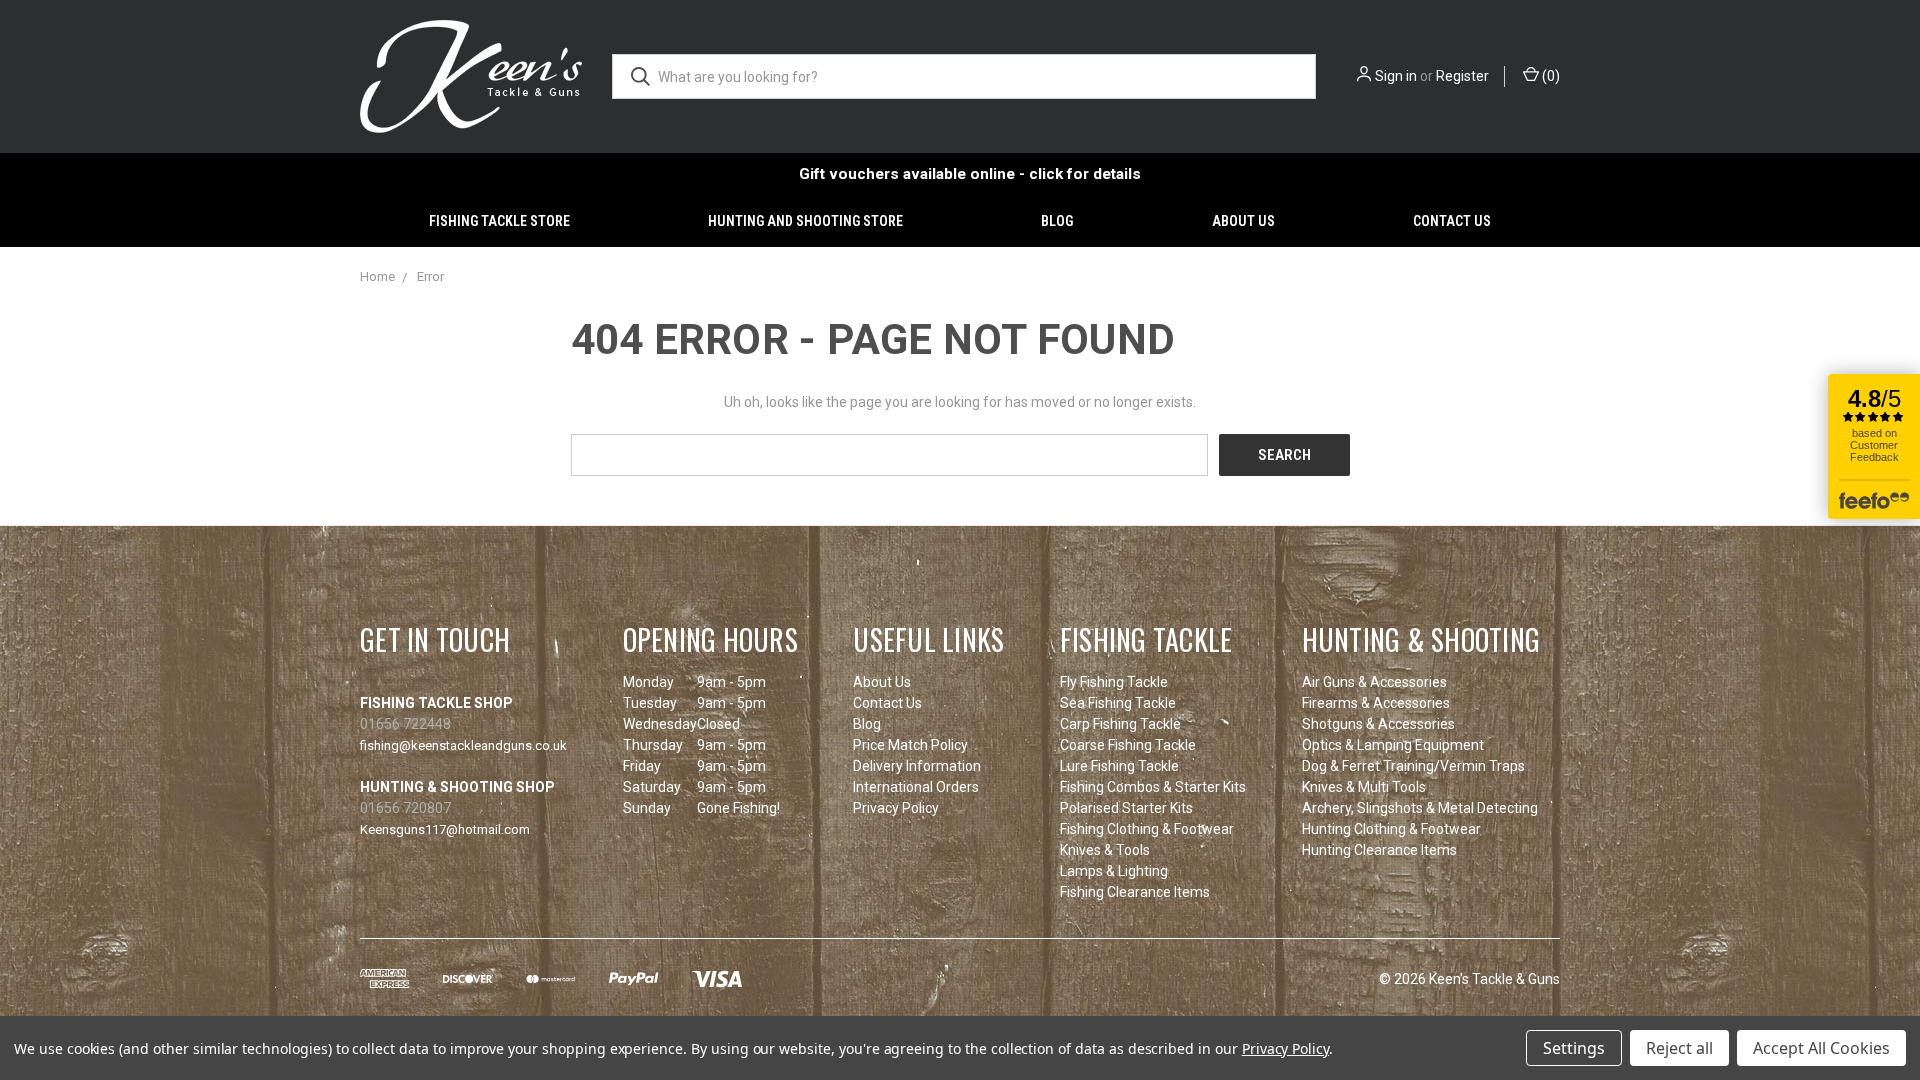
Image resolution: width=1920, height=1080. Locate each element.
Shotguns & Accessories (1378, 724)
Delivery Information (917, 766)
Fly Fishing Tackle (1114, 682)
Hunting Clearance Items (1379, 850)
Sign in (1396, 76)
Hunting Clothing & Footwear (1391, 829)
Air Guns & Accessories (1374, 682)
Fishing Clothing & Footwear (1147, 829)
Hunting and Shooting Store (805, 221)
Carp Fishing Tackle (1120, 724)
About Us (1243, 221)
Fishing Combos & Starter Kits (1153, 787)
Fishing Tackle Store (499, 221)
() (1549, 76)
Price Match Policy (910, 745)
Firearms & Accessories (1376, 703)
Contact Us (1452, 221)
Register (1462, 76)
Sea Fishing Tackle (1118, 703)
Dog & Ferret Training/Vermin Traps (1413, 766)
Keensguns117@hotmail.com (445, 829)
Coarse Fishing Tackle (1128, 745)
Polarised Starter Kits (1126, 808)
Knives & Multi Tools (1364, 787)
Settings (1574, 1048)
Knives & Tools (1105, 850)
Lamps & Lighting (1114, 871)
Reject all (1679, 1048)
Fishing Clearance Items (1135, 892)
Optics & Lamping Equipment (1393, 745)
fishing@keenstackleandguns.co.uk (463, 745)
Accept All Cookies (1821, 1048)
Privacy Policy (896, 808)
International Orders (916, 787)
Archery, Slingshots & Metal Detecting (1420, 808)
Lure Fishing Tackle (1119, 766)
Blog (1057, 221)
